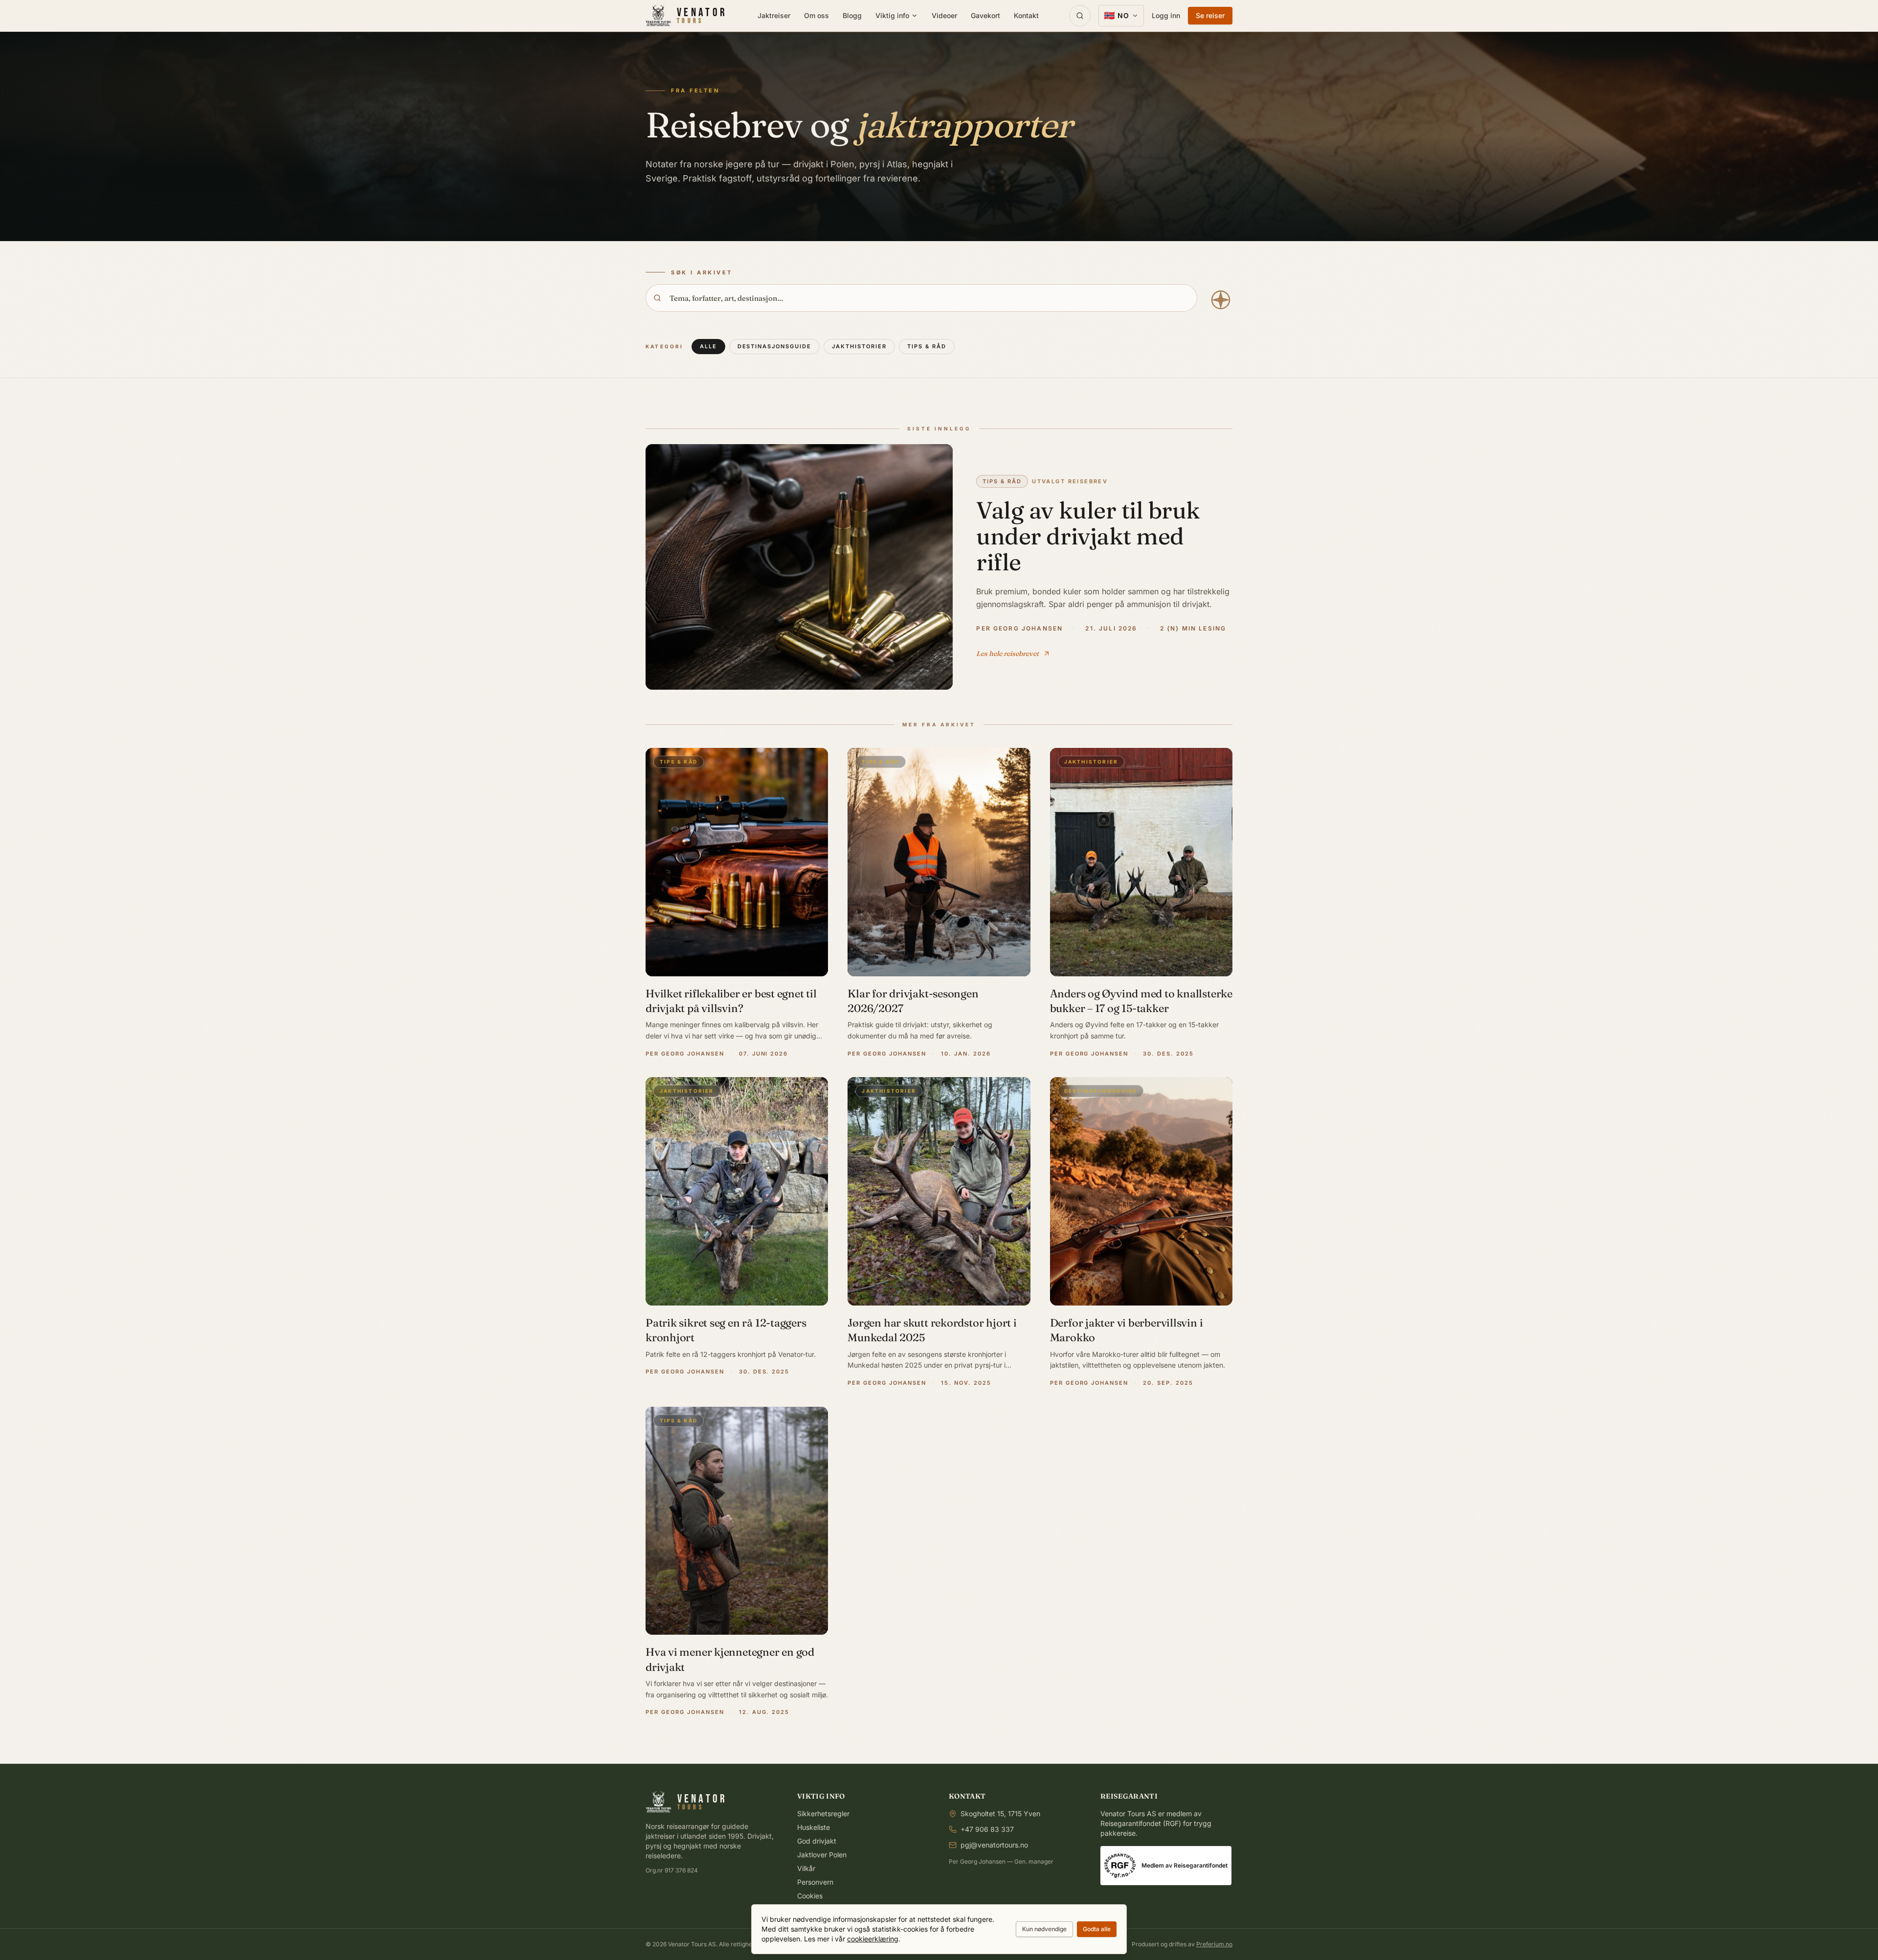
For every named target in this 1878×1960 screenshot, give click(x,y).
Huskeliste (814, 1827)
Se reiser (1210, 15)
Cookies (810, 1896)
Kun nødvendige (1044, 1929)
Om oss (816, 15)
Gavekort (985, 15)
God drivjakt (817, 1841)
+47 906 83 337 (987, 1829)
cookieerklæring (873, 1939)
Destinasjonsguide (775, 346)
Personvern (815, 1882)
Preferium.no (1214, 1944)
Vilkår (806, 1868)
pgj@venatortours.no (994, 1845)
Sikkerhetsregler (823, 1814)
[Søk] (1080, 16)
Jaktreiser (774, 15)
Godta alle (1097, 1929)
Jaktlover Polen (822, 1855)
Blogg (852, 15)
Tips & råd (927, 346)
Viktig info (892, 15)
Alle (708, 346)
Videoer (944, 15)
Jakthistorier (859, 346)
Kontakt (1026, 15)
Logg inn (1166, 15)
